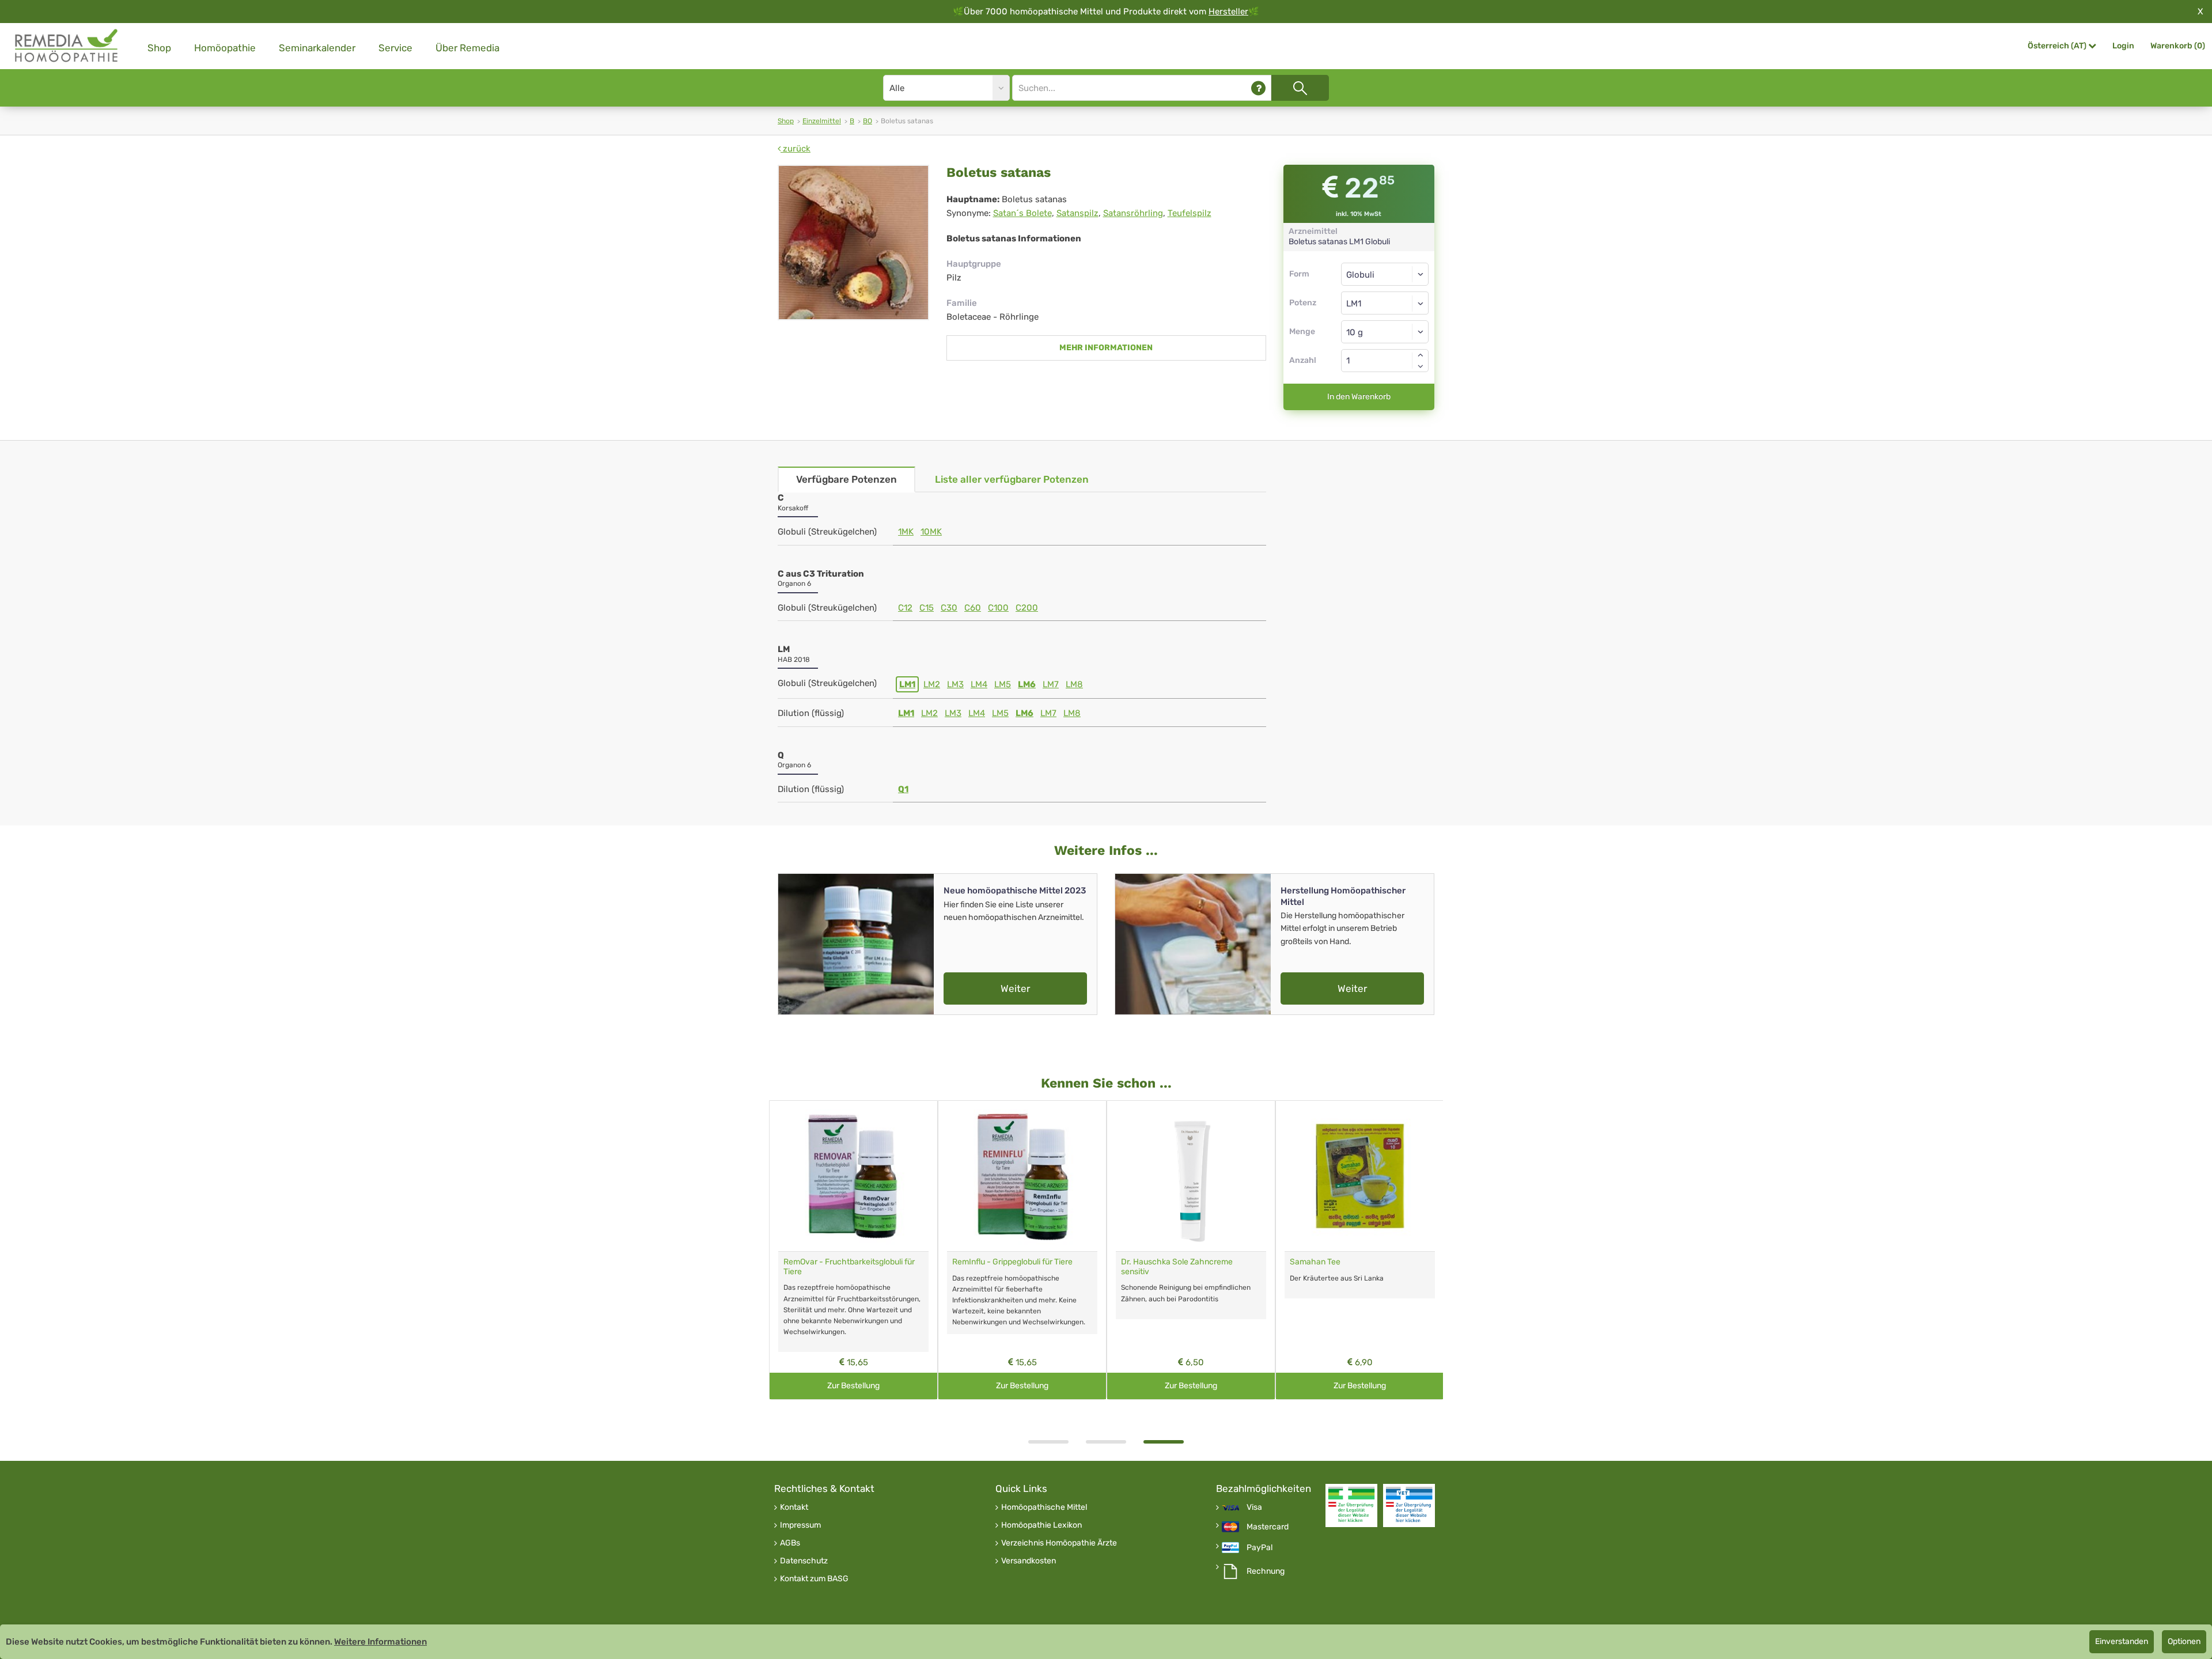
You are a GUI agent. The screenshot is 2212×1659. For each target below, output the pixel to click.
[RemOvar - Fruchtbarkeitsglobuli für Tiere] (853, 1176)
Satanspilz (1077, 213)
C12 (905, 608)
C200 (1027, 608)
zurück (796, 149)
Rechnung (1266, 1571)
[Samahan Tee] (1360, 1176)
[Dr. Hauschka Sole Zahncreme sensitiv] (1191, 1176)
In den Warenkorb (1359, 397)
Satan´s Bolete (1022, 213)
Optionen (2184, 1641)
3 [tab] (1164, 1442)
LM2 (932, 684)
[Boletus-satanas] (853, 243)
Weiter (1015, 988)
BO (868, 121)
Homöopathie (225, 48)
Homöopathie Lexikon (1041, 1525)
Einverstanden (2122, 1641)
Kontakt (794, 1508)
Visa (1254, 1508)
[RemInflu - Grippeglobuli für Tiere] (1022, 1176)
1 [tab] (1048, 1442)
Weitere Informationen (380, 1642)
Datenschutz (804, 1561)
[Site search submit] (1300, 88)
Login (2123, 46)
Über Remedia (467, 48)
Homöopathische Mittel (1044, 1508)
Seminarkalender (317, 48)
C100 (998, 608)
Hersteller (1228, 12)
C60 (973, 608)
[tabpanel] (1191, 1250)
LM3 (955, 684)
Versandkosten (1029, 1561)
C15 (927, 608)
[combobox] (1385, 303)
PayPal (1260, 1548)
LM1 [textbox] (1354, 304)
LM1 (907, 684)
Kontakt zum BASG (814, 1579)
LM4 (979, 684)
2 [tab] (1106, 1442)
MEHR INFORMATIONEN (1106, 348)
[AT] (67, 46)
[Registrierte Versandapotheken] (1351, 1505)
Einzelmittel (822, 121)
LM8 (1074, 684)
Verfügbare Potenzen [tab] (846, 479)
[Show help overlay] (1258, 88)
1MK (906, 532)
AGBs (790, 1543)
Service (395, 48)
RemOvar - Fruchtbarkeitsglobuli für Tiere (849, 1267)
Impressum (800, 1525)
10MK (931, 532)
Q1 (903, 789)
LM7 (1051, 684)
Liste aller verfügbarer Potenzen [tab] (1012, 479)
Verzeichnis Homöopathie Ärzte (1059, 1543)
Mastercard (1268, 1527)
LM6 (1027, 684)
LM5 (1003, 684)
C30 (949, 608)
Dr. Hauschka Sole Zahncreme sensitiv (1177, 1267)
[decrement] (1421, 366)
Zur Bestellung (853, 1386)
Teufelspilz (1190, 213)
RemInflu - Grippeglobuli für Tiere (1012, 1262)
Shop (159, 48)
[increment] (1421, 355)
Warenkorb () (2178, 46)
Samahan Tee (1315, 1262)
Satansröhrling (1133, 213)
